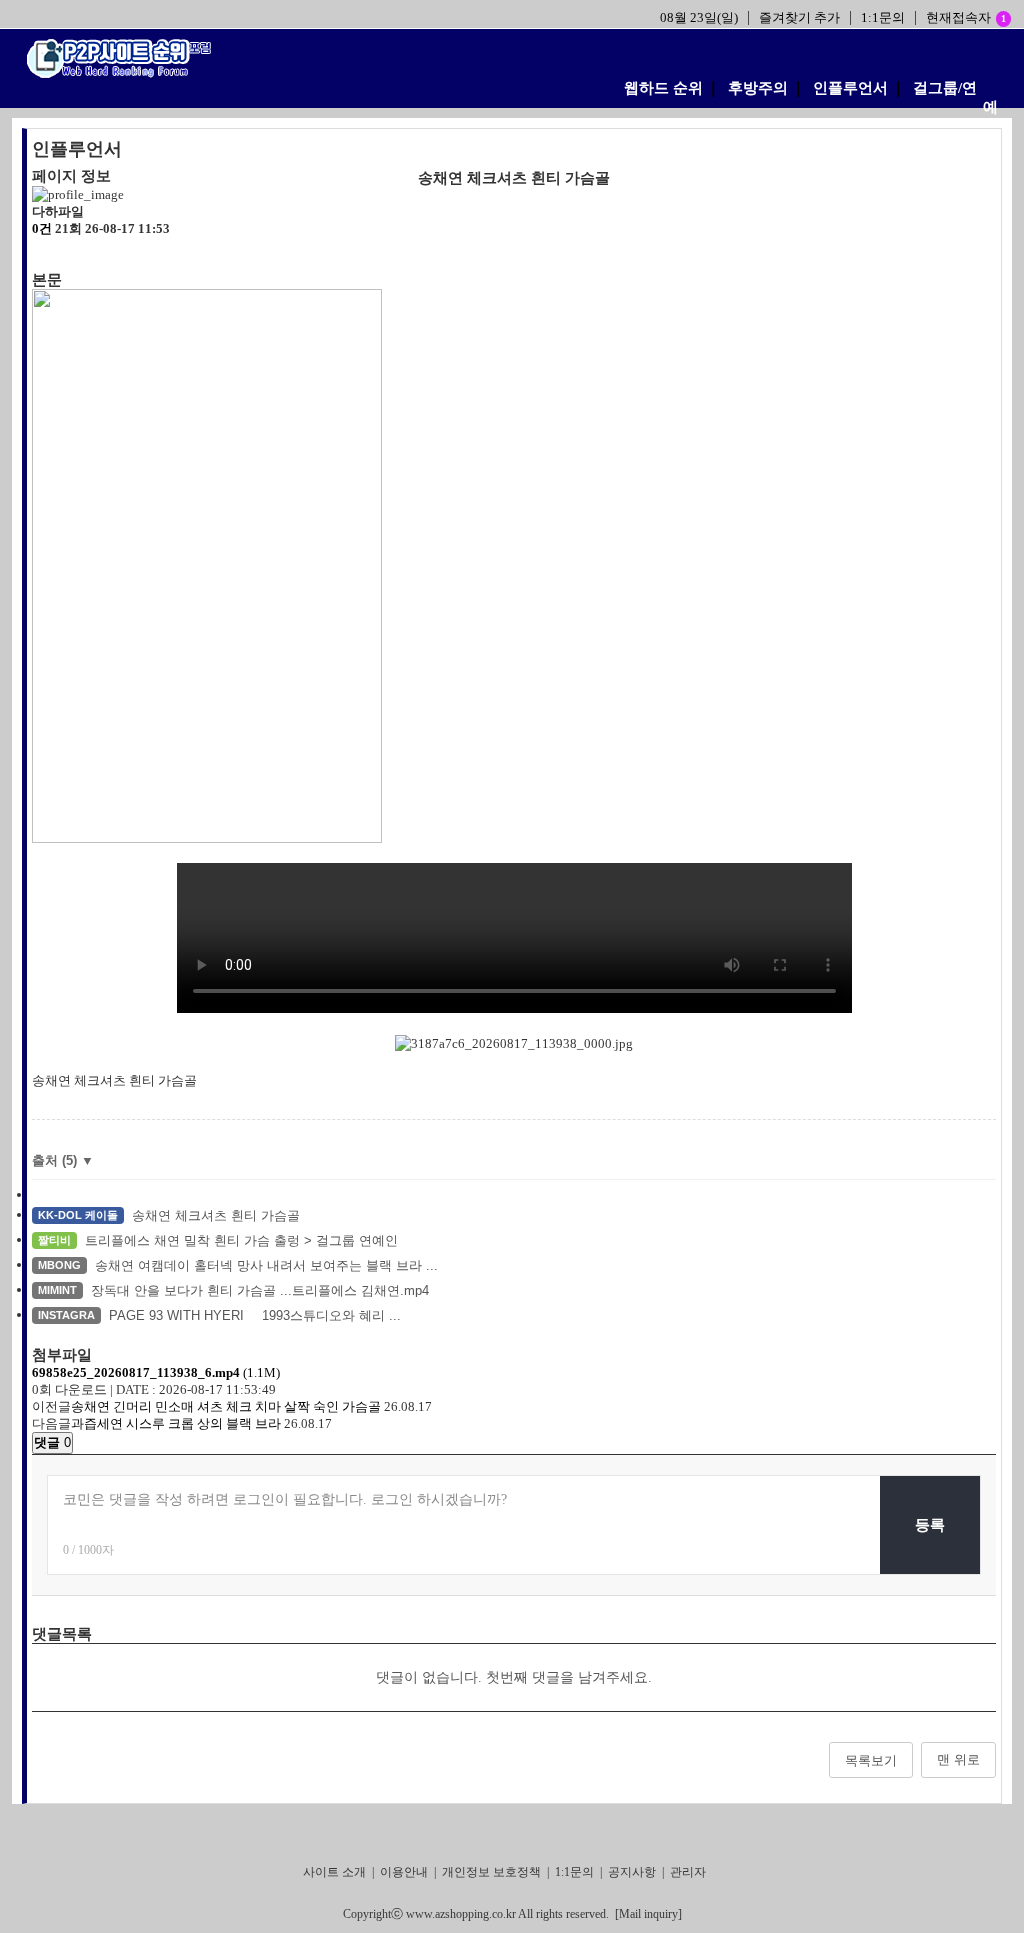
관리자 (688, 1872)
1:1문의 (883, 18)
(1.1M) (156, 1372)
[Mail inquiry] (648, 1914)
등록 (930, 1524)
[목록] (42, 254)
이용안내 (404, 1872)
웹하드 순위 (663, 88)
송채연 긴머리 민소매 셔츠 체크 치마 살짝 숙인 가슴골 (226, 1406)
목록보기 (871, 1760)
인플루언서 (850, 88)
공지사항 (632, 1872)
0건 (42, 228)
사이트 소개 (334, 1872)
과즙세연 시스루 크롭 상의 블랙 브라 (176, 1423)
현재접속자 (966, 18)
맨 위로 (958, 1759)
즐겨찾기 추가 (799, 18)
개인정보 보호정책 (491, 1872)
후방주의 (758, 88)
